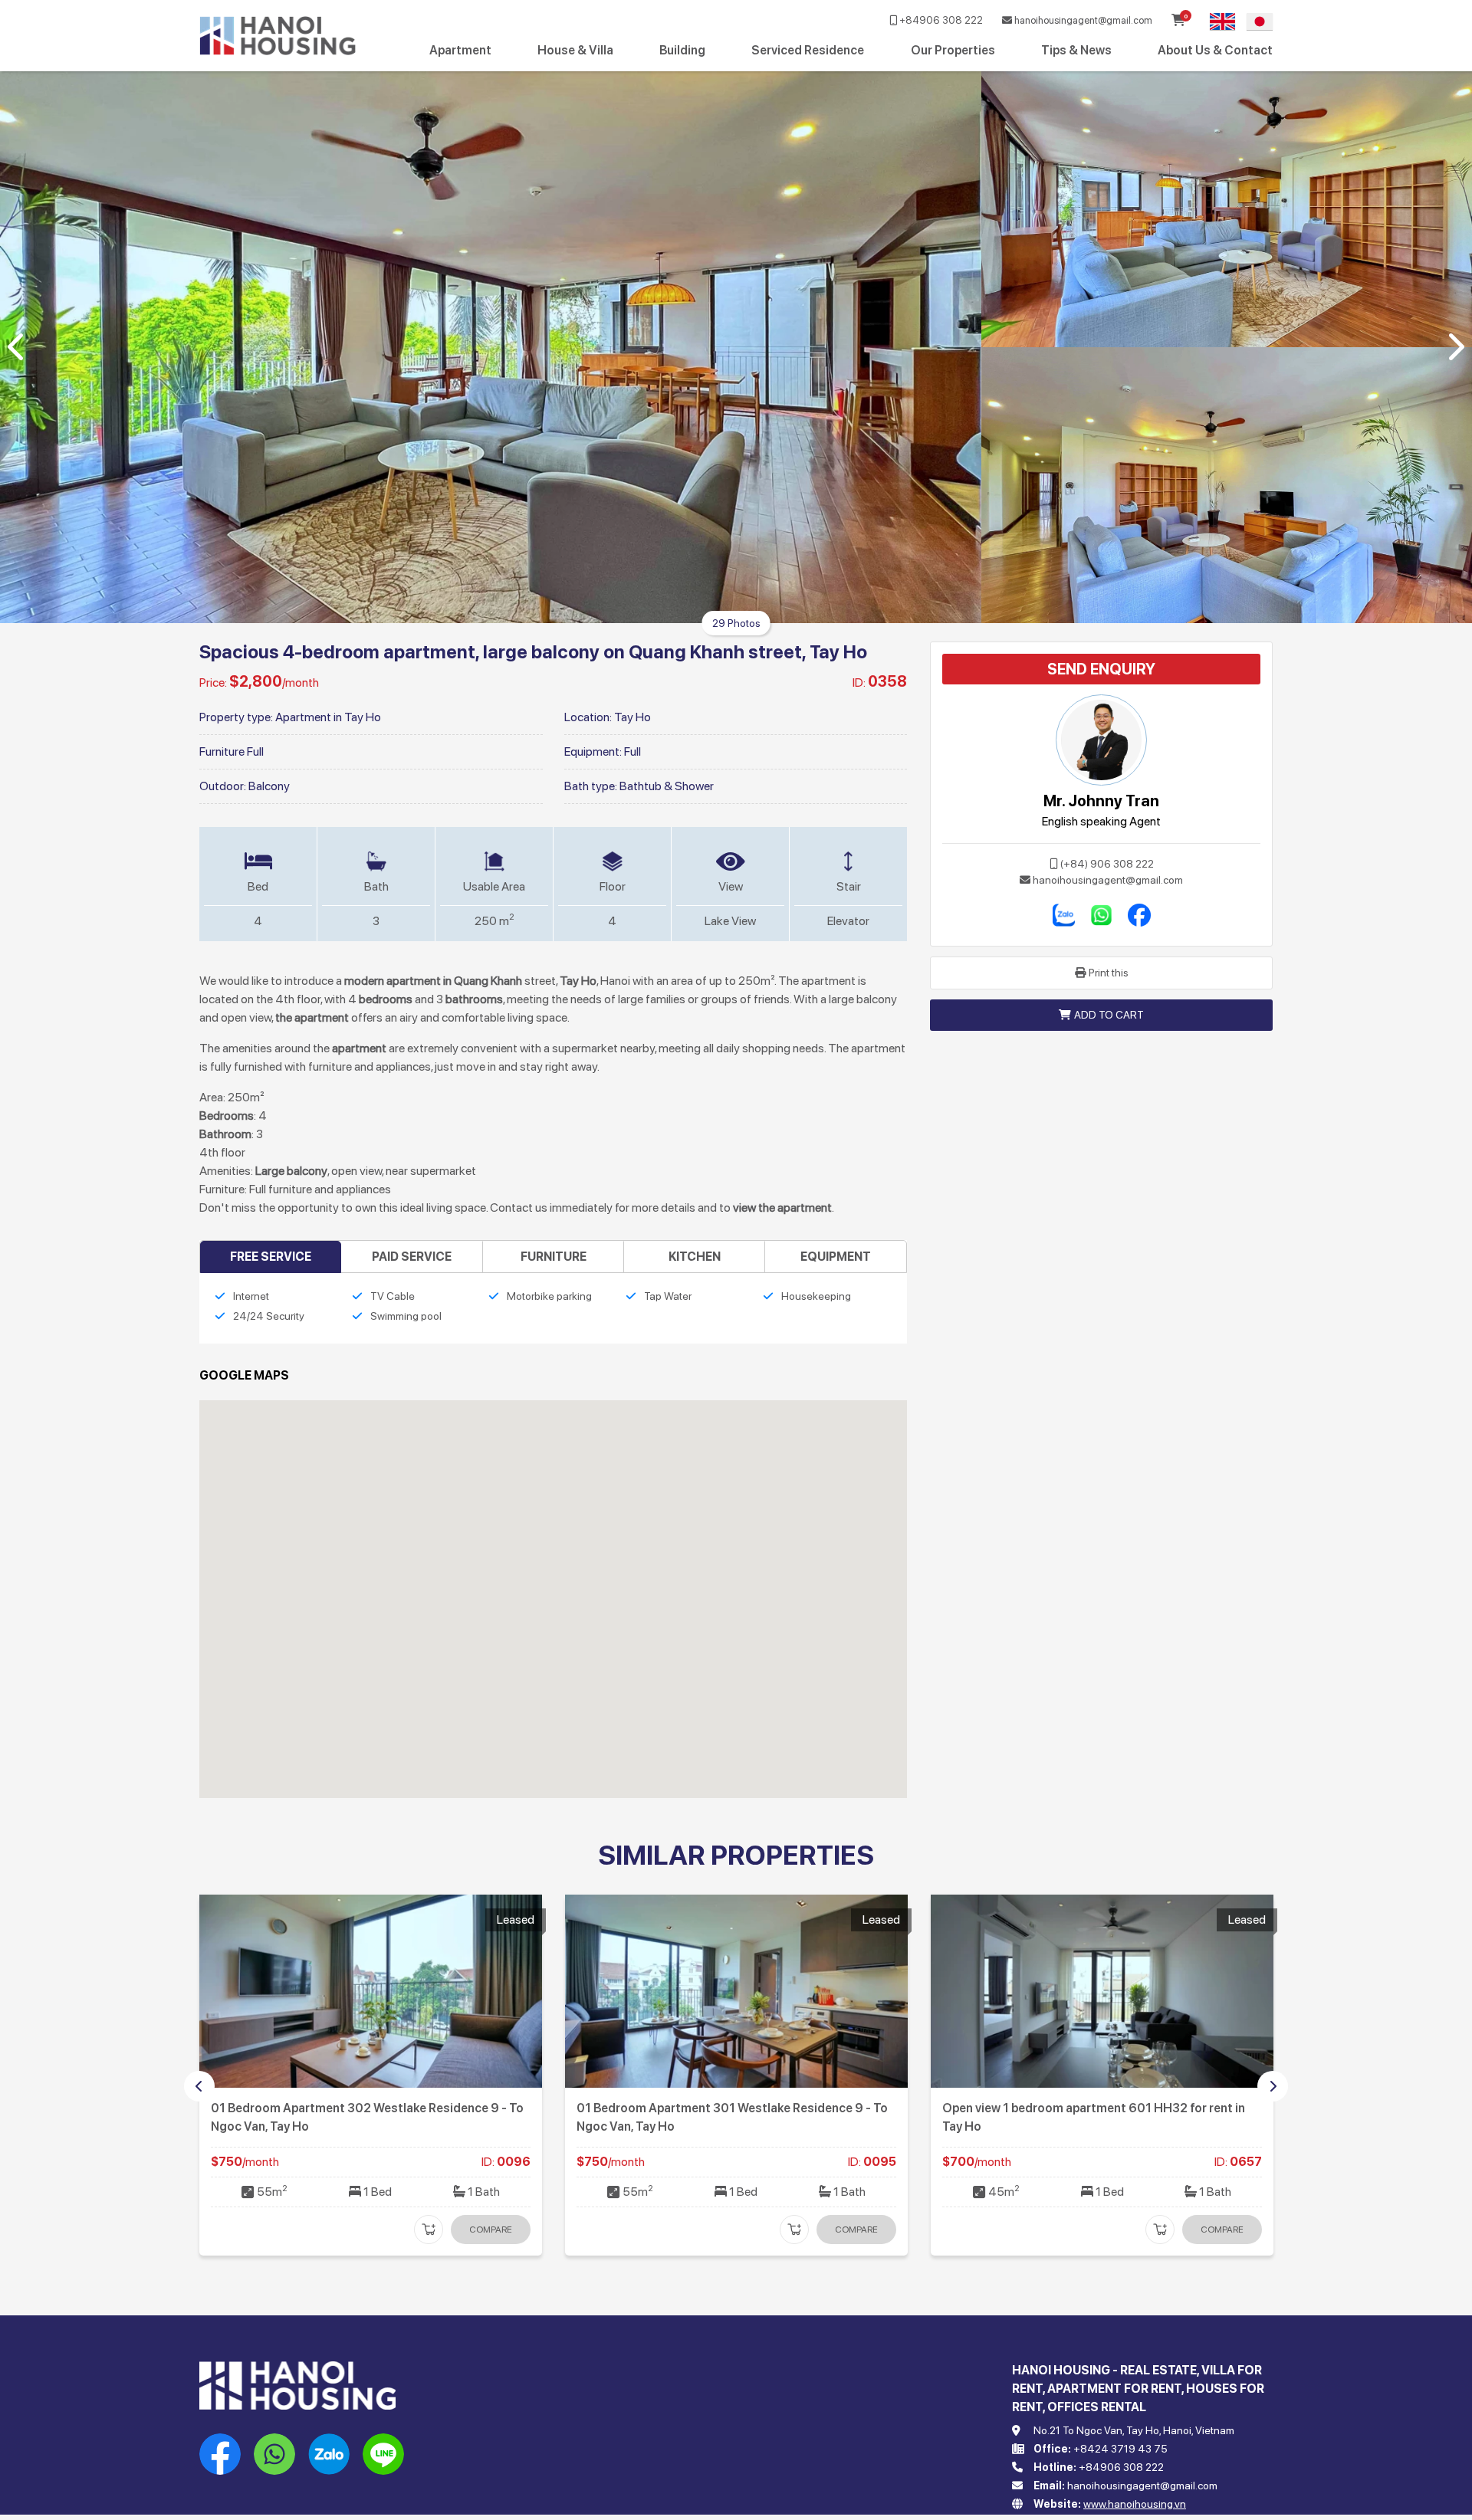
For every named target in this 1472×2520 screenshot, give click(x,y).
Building (682, 50)
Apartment (460, 50)
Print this (1109, 973)
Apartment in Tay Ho (328, 717)
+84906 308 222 (940, 20)
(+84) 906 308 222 (1107, 864)
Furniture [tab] (554, 1257)
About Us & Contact (1215, 50)
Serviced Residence (808, 50)
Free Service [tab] (271, 1257)
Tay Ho (632, 717)
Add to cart (1109, 1015)
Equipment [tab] (836, 1257)
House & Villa (575, 50)
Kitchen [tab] (695, 1257)
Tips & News (1076, 50)
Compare (491, 2230)
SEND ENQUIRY (1101, 669)
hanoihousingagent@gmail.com (1082, 20)
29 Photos (736, 623)
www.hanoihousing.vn (1135, 2504)
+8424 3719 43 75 (1120, 2449)
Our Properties (953, 50)
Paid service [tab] (412, 1257)
